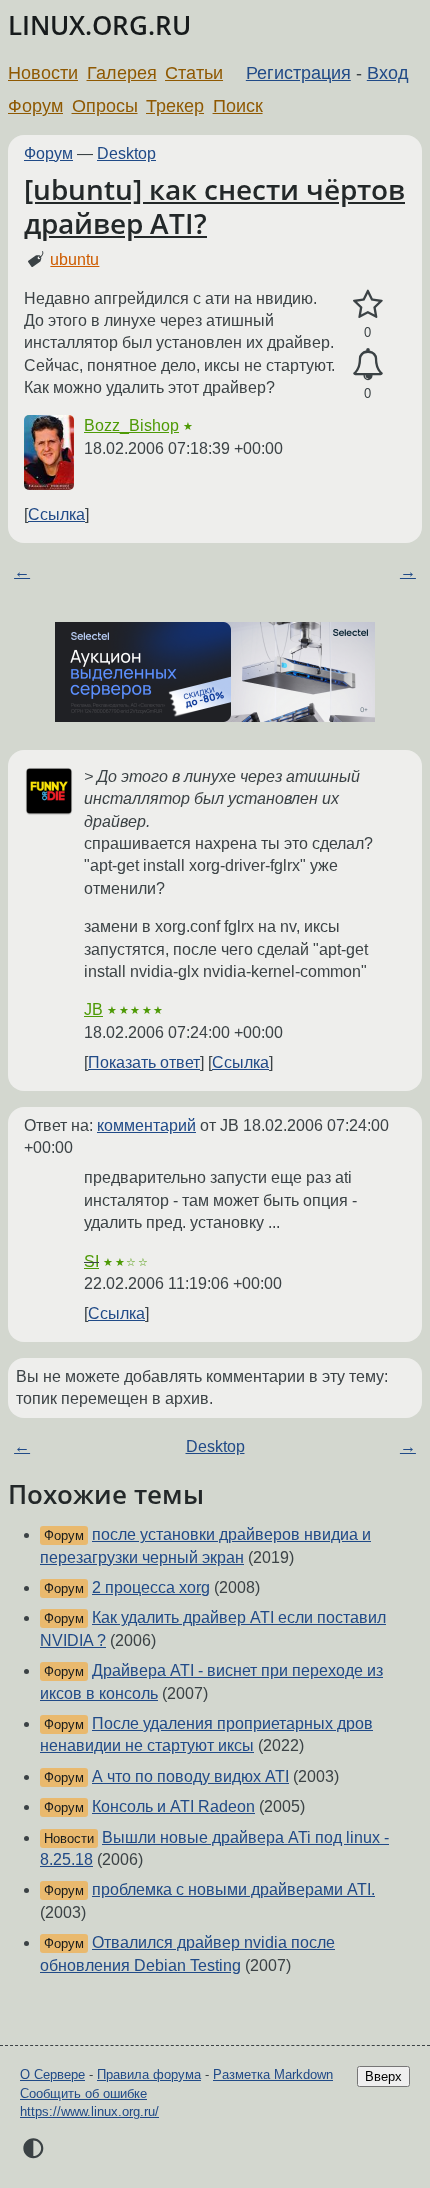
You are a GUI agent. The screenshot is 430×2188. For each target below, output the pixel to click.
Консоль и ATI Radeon (173, 1806)
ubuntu (74, 259)
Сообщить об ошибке (83, 2093)
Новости (43, 73)
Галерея (122, 73)
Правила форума (149, 2074)
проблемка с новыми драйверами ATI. (233, 1889)
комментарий (146, 1125)
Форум (35, 106)
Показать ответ (144, 1062)
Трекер (175, 106)
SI (91, 1261)
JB (93, 1009)
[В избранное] (367, 305)
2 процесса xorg (151, 1587)
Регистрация (298, 73)
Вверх (383, 2076)
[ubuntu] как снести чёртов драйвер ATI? (214, 206)
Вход (388, 73)
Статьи (194, 73)
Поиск (238, 106)
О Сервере (52, 2074)
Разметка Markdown (273, 2074)
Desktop (126, 153)
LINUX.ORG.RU (99, 25)
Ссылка (56, 514)
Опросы (105, 106)
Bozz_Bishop (131, 425)
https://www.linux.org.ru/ (89, 2111)
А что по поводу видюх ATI (190, 1776)
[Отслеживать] (367, 365)
